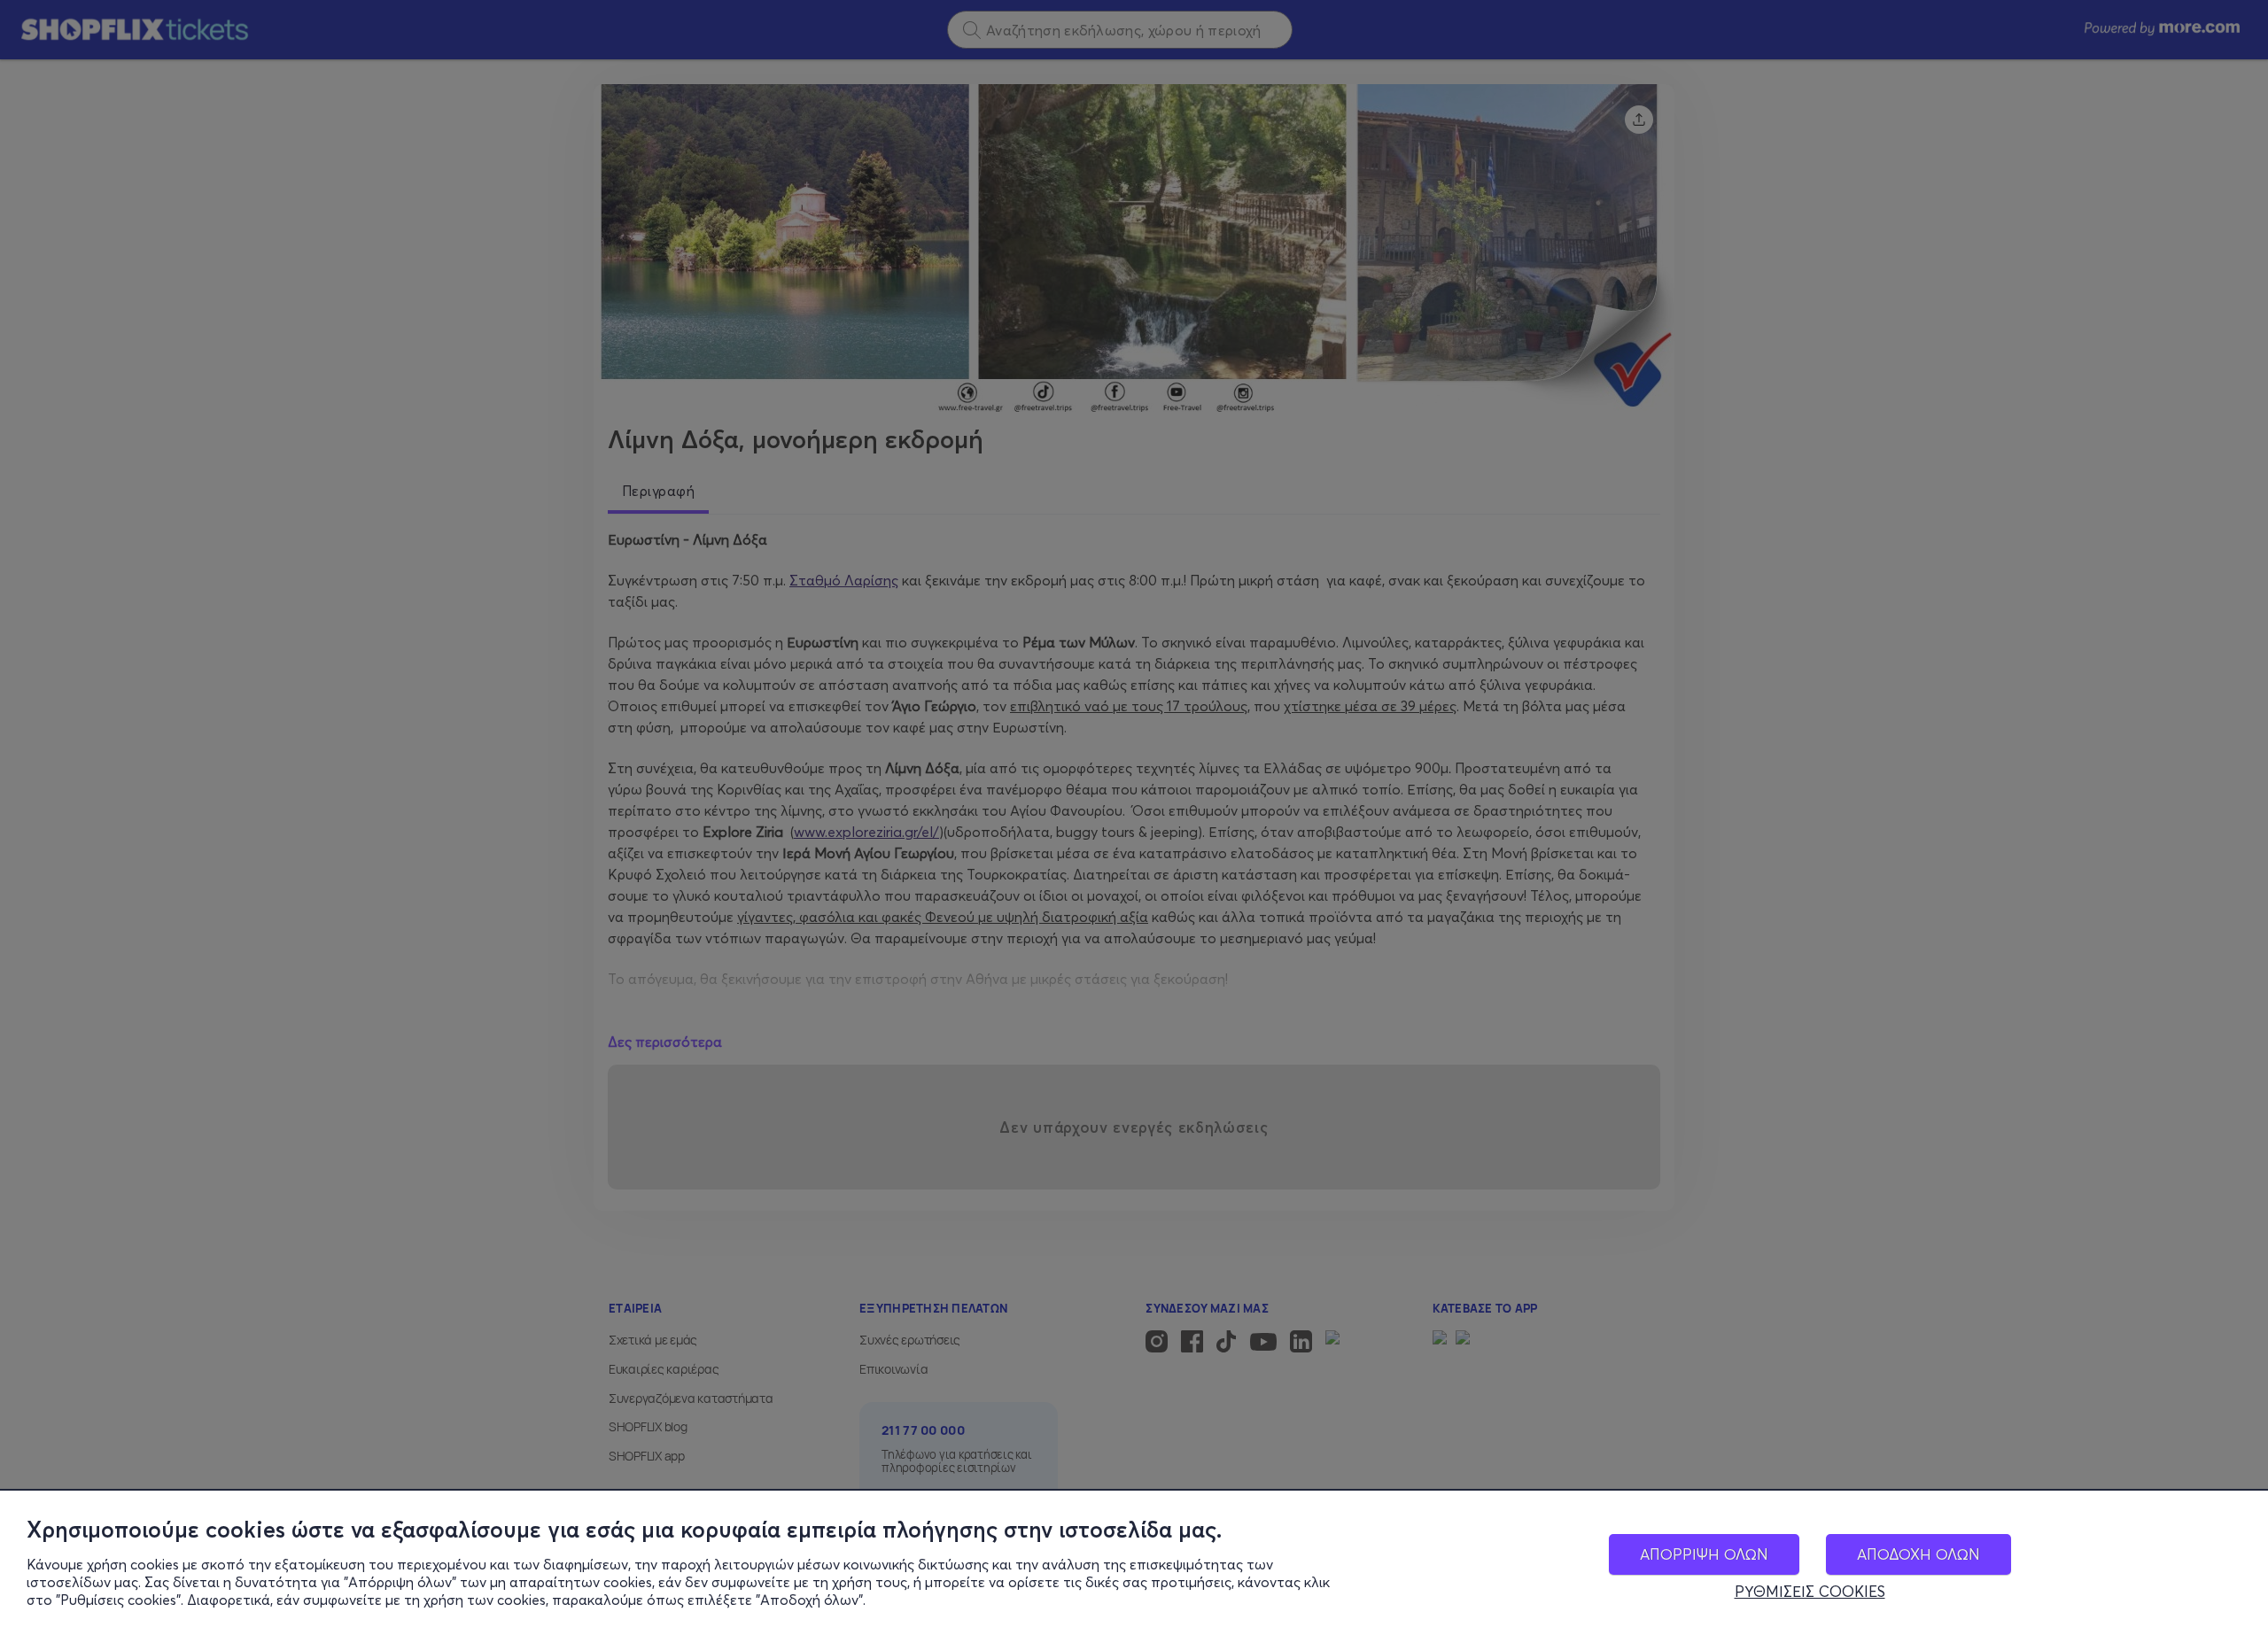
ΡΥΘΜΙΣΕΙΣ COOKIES (1810, 1592)
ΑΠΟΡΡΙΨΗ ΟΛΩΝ (1704, 1554)
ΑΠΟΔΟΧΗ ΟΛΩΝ (1918, 1554)
